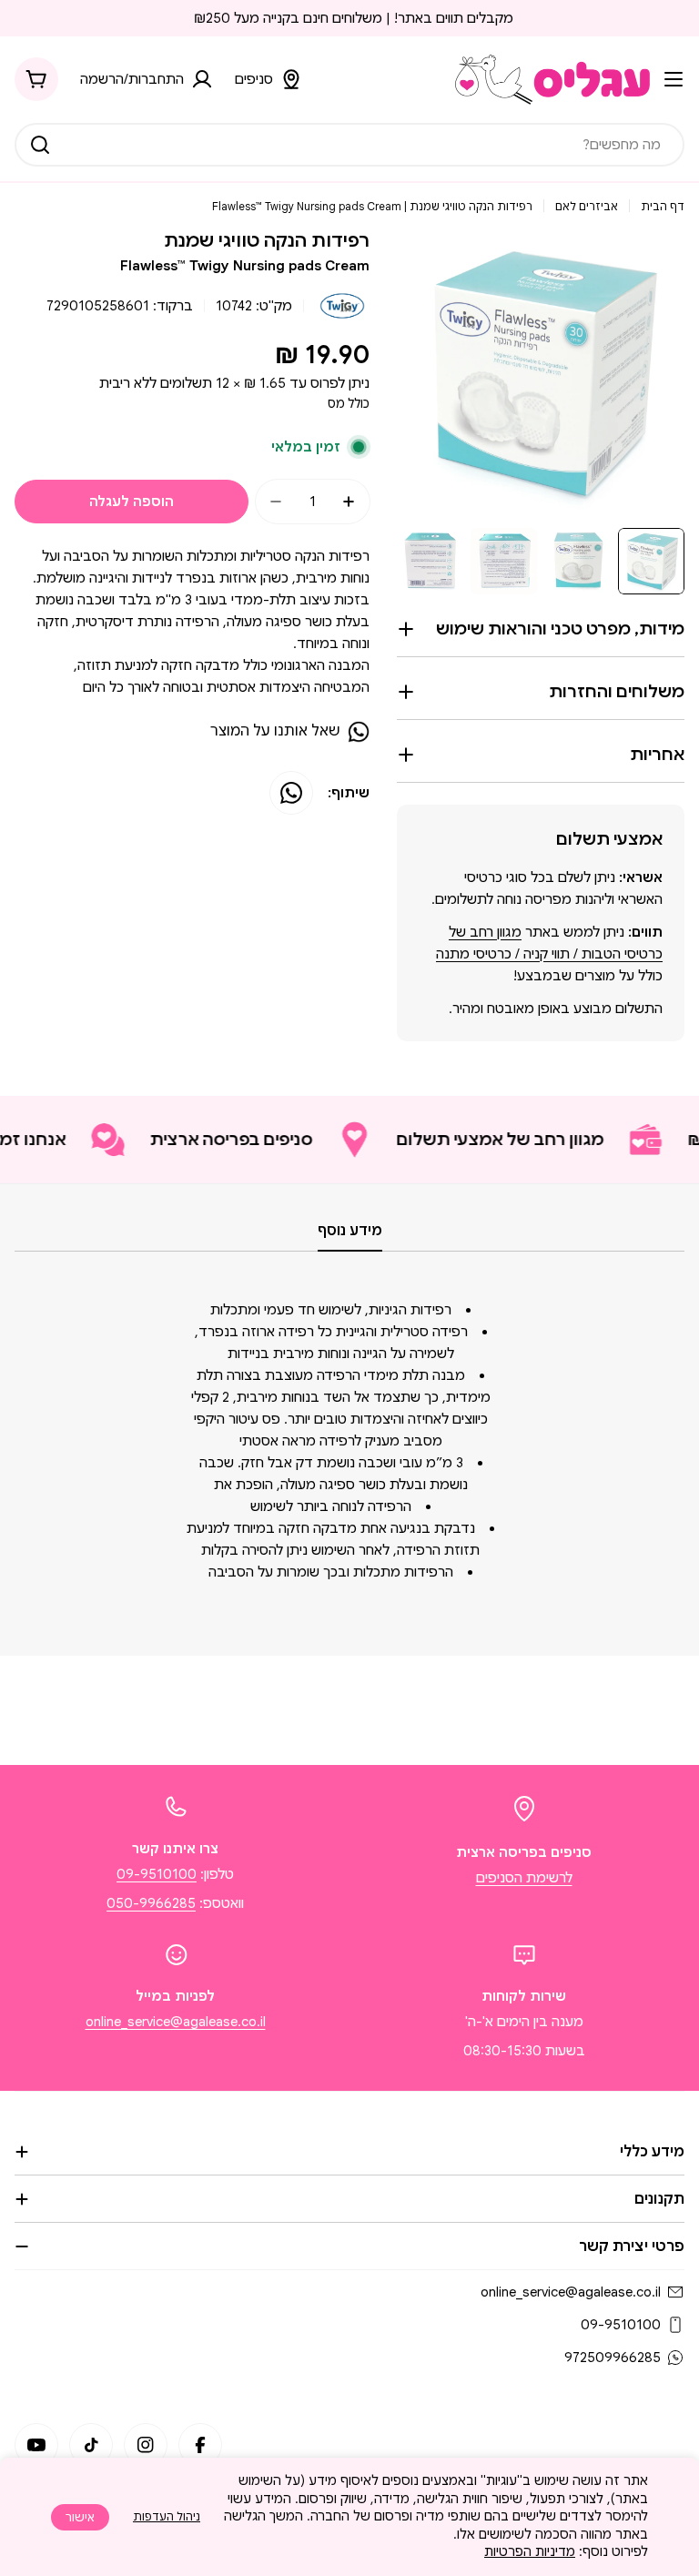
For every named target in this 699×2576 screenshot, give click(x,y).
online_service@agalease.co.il (176, 2022)
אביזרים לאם (587, 206)
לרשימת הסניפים (524, 1878)
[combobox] (349, 145)
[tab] (350, 1236)
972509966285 (613, 2358)
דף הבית (663, 206)
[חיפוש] (40, 145)
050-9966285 (151, 1903)
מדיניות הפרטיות (530, 2551)
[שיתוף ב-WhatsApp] (291, 793)
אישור (80, 2517)
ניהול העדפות (167, 2516)
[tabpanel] (349, 1441)
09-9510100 (157, 1874)
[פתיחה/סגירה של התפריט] (674, 79)
